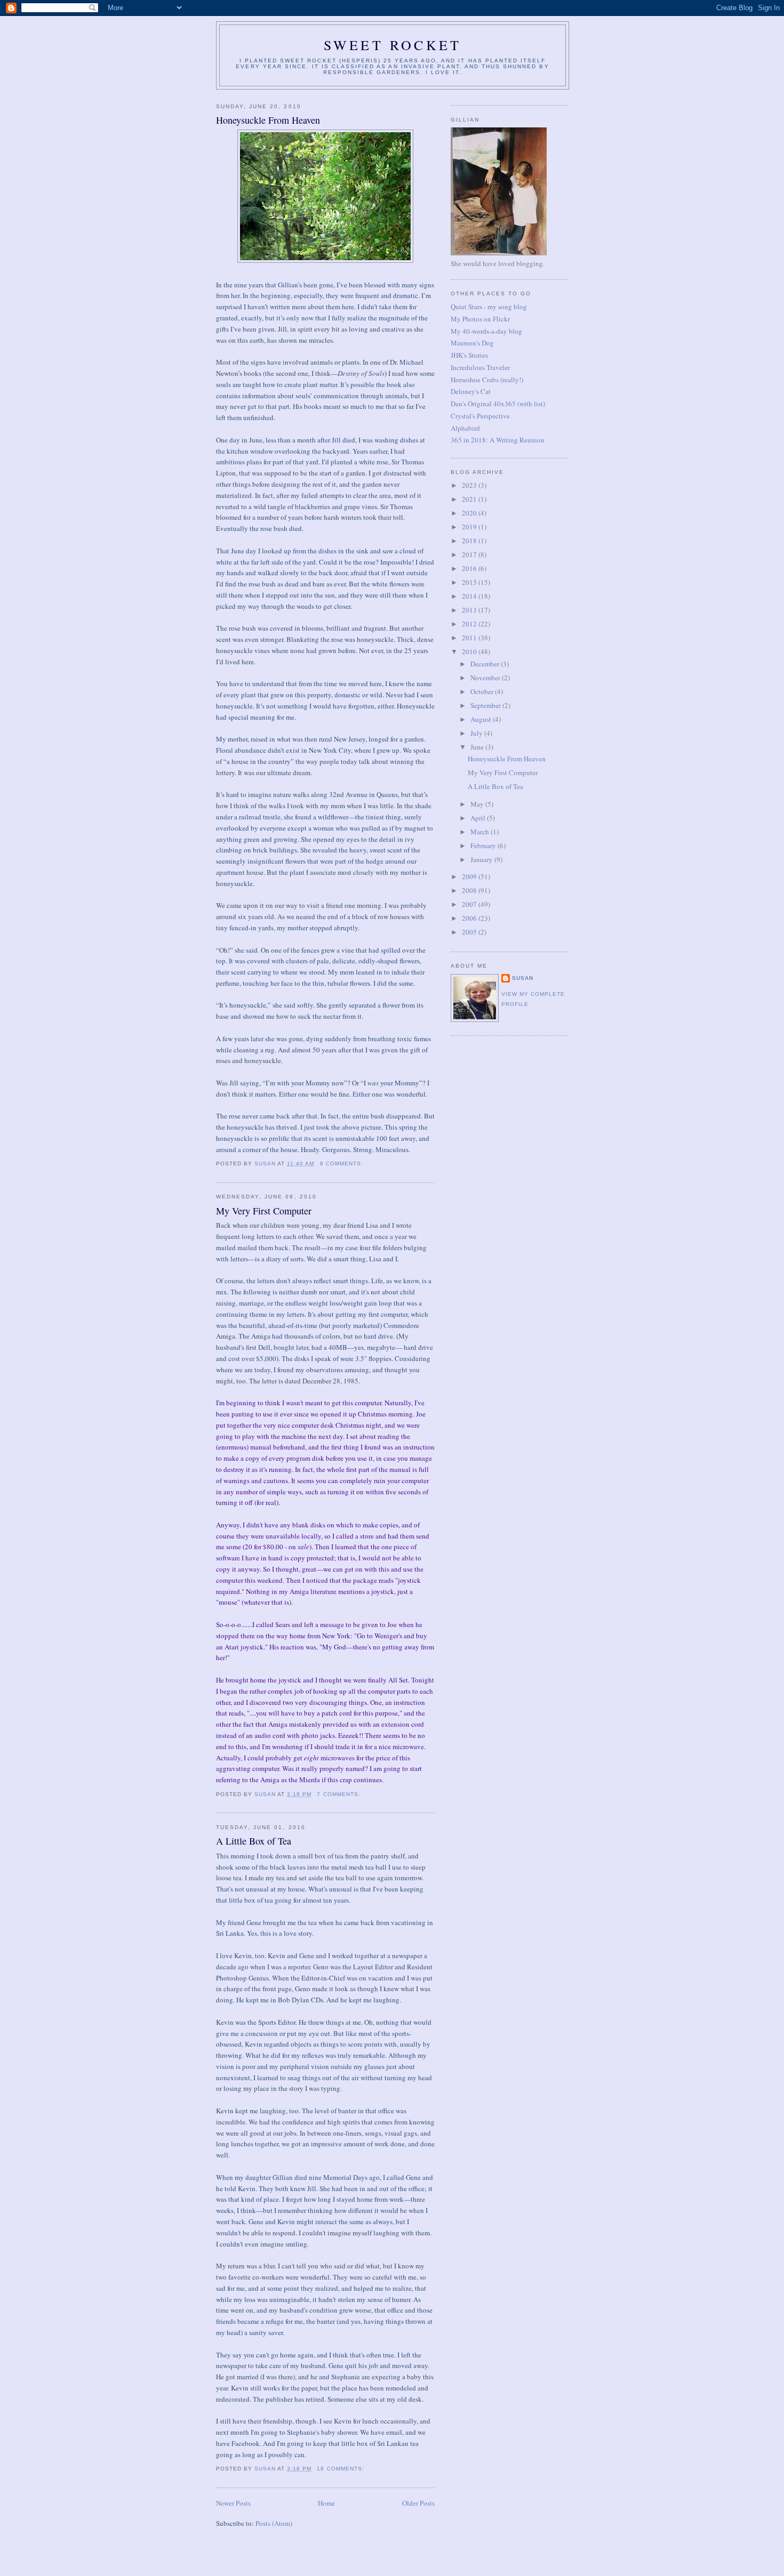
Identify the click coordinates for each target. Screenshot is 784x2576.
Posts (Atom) (274, 2523)
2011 (470, 638)
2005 (470, 932)
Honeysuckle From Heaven (268, 120)
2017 (470, 554)
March (481, 832)
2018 (470, 541)
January (482, 859)
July (477, 733)
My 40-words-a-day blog (486, 331)
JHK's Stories (469, 355)
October (483, 691)
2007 (470, 904)
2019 (470, 527)
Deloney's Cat (471, 391)
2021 (470, 499)
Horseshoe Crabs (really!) (487, 380)
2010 (470, 651)
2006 (470, 918)
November (486, 678)
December (486, 664)
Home (326, 2503)
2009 (470, 876)
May (478, 804)
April (479, 818)
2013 (470, 610)
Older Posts (418, 2503)
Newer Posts (233, 2503)
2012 (470, 624)
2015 (470, 582)
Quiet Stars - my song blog (489, 307)
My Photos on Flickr (480, 319)
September (486, 705)
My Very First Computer (264, 1211)
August (482, 719)
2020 (470, 513)
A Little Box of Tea (254, 1841)
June (478, 747)
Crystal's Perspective (480, 416)
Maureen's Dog (472, 343)
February (484, 846)
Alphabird (465, 428)
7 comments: (339, 1794)
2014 (470, 596)
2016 (470, 568)
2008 (470, 890)
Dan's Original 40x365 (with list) (498, 404)
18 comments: (341, 2469)
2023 (470, 485)
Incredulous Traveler (480, 367)
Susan (523, 978)
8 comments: (343, 1164)
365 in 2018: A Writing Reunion (498, 440)
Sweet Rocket (393, 45)
